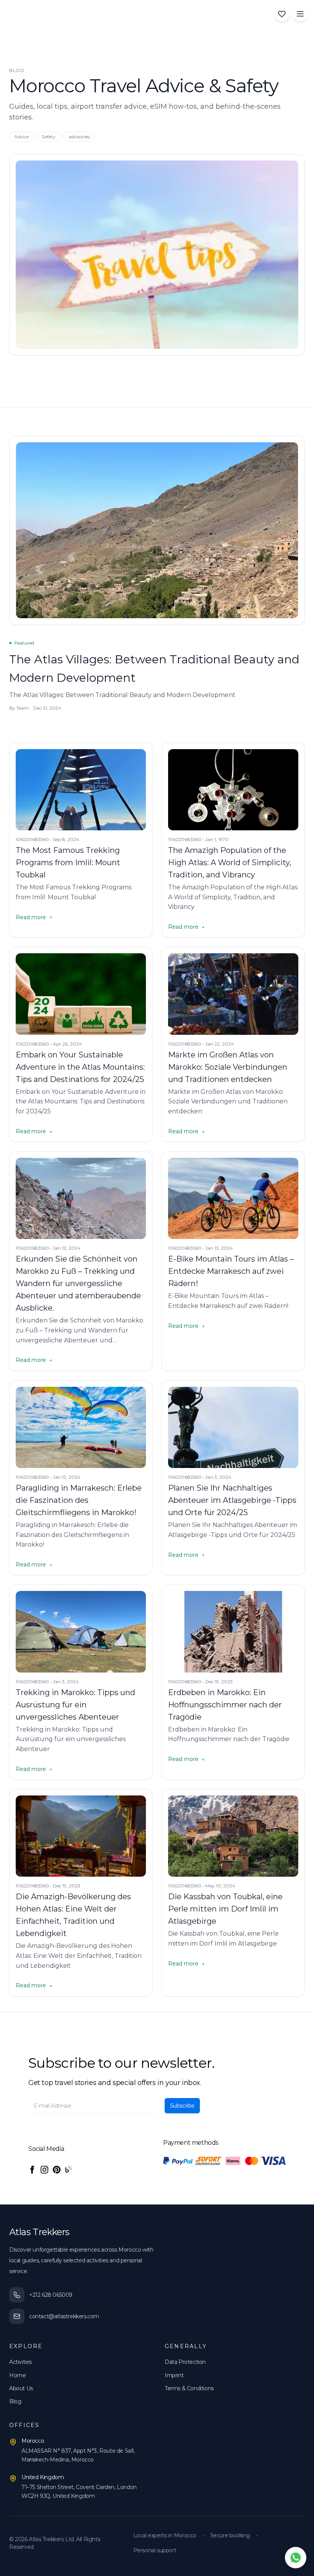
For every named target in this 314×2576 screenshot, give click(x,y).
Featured (24, 643)
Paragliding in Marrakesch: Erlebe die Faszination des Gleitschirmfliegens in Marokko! (79, 1500)
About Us (21, 2388)
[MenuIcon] (300, 14)
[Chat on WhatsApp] (296, 2558)
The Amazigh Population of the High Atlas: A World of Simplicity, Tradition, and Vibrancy (230, 862)
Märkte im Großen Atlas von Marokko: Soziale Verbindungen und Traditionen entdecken (228, 1067)
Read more (34, 917)
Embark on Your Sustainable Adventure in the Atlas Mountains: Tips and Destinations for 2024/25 (80, 1067)
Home (17, 2375)
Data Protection (185, 2362)
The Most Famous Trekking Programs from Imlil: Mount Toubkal (68, 862)
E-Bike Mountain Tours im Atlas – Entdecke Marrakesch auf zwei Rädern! (231, 1271)
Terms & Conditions (189, 2388)
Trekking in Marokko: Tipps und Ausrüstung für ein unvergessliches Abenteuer (75, 1705)
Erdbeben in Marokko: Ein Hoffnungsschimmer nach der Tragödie (225, 1705)
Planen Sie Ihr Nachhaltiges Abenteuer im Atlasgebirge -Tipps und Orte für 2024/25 (232, 1500)
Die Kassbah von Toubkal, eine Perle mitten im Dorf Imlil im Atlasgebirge (225, 1909)
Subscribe (182, 2106)
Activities (20, 2362)
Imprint (174, 2375)
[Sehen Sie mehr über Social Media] (32, 2170)
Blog (15, 2401)
